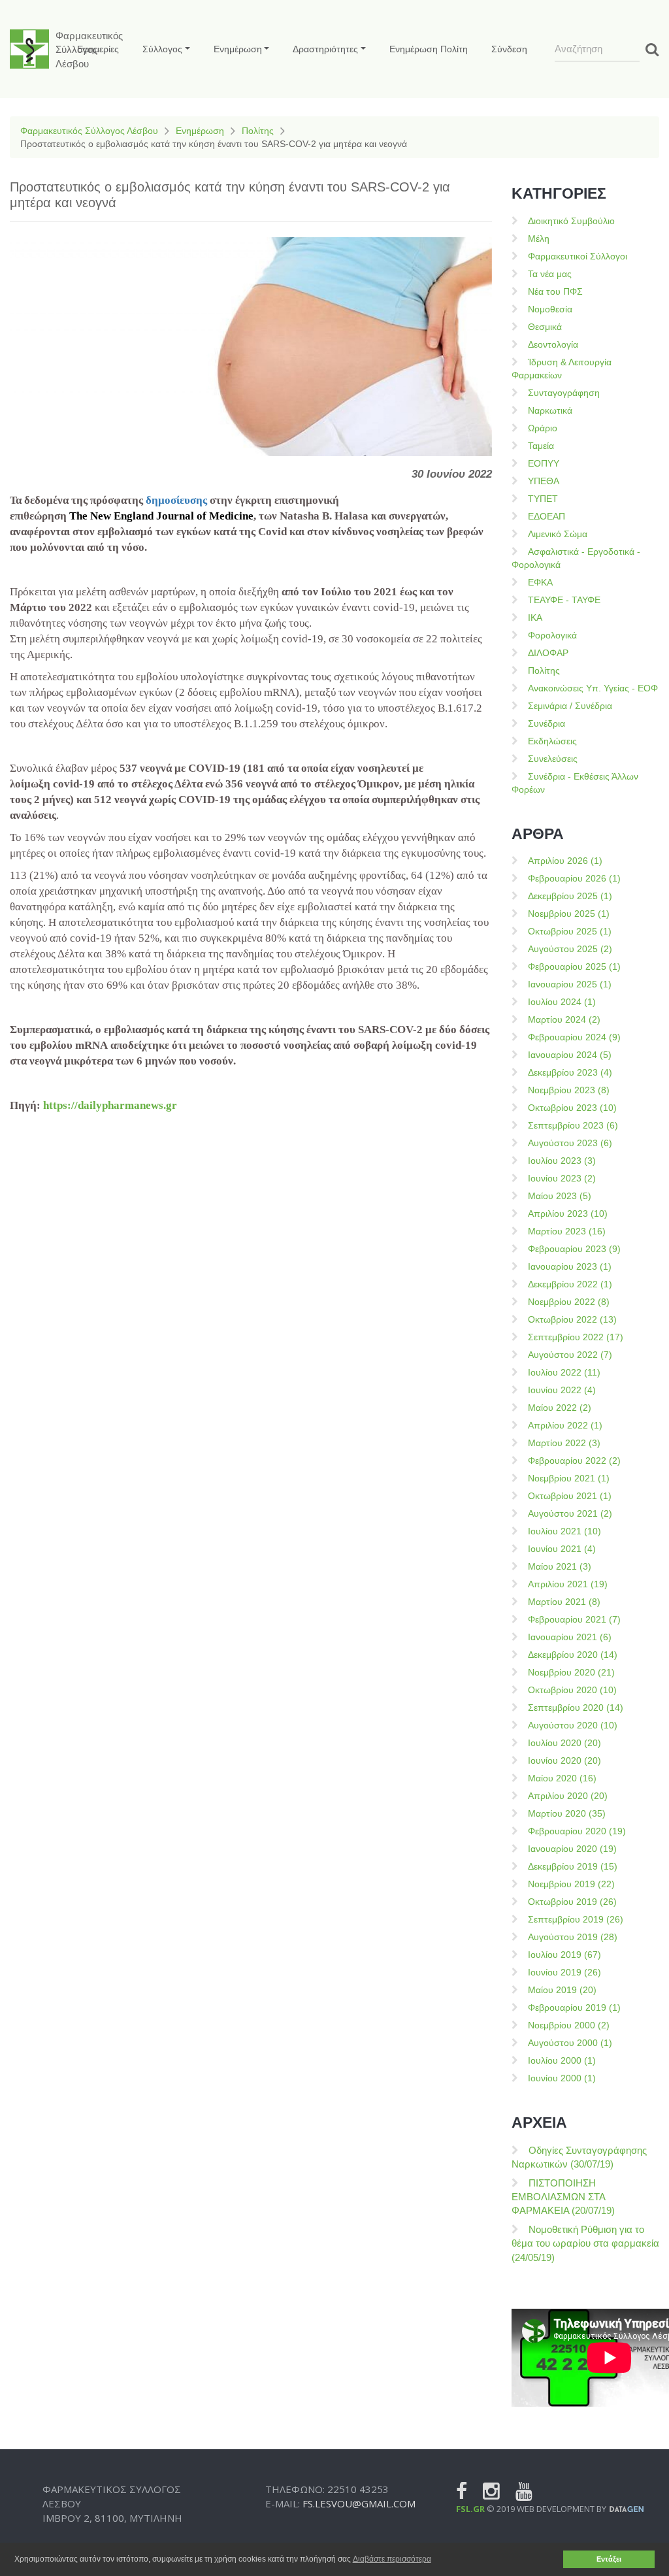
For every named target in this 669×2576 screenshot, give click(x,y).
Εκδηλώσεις (552, 741)
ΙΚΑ (535, 618)
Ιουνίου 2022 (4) (562, 1390)
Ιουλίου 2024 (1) (562, 1002)
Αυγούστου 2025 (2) (570, 949)
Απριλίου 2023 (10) (568, 1214)
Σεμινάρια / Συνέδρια (570, 706)
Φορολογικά (552, 635)
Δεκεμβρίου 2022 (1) (570, 1284)
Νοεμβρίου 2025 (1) (569, 914)
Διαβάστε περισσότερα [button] (392, 2559)
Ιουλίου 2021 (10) (564, 1531)
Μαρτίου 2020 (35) (567, 1813)
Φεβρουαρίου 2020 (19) (577, 1831)
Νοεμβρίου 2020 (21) (571, 1672)
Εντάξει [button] (609, 2559)
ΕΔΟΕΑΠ (547, 516)
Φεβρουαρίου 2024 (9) (574, 1037)
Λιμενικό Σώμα (558, 534)
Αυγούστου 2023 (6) (570, 1143)
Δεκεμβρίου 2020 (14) (573, 1655)
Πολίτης (258, 131)
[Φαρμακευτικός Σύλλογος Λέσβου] (29, 49)
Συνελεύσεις (553, 759)
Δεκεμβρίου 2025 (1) (570, 896)
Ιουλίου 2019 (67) (564, 1955)
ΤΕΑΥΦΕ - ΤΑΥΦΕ (564, 600)
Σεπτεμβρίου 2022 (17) (576, 1337)
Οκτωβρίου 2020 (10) (572, 1690)
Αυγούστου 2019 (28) (573, 1937)
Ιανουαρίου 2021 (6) (570, 1637)
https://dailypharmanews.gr (110, 1105)
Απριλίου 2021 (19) (568, 1584)
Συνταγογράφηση (564, 393)
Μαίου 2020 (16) (562, 1778)
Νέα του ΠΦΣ (555, 291)
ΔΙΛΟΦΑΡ (548, 653)
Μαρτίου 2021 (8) (564, 1602)
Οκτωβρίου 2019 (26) (572, 1902)
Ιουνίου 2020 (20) (564, 1760)
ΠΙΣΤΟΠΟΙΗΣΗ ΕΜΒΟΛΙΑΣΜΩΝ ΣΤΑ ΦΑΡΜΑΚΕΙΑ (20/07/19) (563, 2197)
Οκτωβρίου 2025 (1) (570, 931)
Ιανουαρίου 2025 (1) (570, 984)
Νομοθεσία (550, 309)
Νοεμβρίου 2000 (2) (569, 2025)
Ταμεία (541, 446)
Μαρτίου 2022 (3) (564, 1443)
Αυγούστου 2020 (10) (573, 1725)
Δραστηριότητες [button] (325, 49)
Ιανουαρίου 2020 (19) (572, 1849)
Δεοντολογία (553, 344)
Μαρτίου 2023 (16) (567, 1231)
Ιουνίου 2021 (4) (562, 1549)
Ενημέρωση (200, 131)
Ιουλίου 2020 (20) (564, 1743)
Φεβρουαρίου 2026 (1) (574, 878)
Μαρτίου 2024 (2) (564, 1019)
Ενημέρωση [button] (238, 49)
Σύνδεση (509, 49)
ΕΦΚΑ (540, 582)
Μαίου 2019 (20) (562, 1990)
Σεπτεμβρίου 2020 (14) (576, 1708)
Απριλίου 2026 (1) (565, 861)
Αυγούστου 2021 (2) (570, 1513)
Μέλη (539, 239)
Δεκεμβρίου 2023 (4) (570, 1072)
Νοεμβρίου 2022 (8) (569, 1302)
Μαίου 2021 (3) (560, 1566)
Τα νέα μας (550, 274)
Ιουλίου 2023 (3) (562, 1161)
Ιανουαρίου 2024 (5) (570, 1055)
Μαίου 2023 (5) (560, 1196)
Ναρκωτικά (550, 410)
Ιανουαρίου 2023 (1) (570, 1266)
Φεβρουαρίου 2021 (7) (574, 1619)
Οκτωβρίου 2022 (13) (572, 1319)
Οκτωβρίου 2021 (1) (570, 1496)
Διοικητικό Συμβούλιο (571, 221)
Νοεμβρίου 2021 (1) (569, 1478)
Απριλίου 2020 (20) (568, 1796)
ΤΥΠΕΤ (543, 499)
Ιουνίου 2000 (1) (562, 2078)
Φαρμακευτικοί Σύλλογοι (578, 256)
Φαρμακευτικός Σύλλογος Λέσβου (89, 131)
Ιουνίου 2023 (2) (562, 1178)
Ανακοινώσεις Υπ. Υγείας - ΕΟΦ (593, 688)
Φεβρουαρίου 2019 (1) (574, 2007)
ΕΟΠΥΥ (544, 463)
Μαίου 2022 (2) (560, 1408)
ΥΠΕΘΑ (544, 481)
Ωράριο (543, 428)
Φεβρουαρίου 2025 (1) (574, 966)
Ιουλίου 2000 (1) (562, 2060)
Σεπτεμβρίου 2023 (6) (573, 1125)
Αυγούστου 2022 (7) (570, 1355)
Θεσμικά (545, 327)
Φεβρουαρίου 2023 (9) (574, 1249)
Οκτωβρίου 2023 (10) (572, 1108)
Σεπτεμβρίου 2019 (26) (576, 1919)
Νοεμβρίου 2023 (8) (569, 1090)
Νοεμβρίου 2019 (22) (571, 1884)
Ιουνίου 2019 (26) (564, 1972)
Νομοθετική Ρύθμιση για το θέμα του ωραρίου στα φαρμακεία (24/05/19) (585, 2243)
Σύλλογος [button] (162, 49)
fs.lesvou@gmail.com (359, 2503)
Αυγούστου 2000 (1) (570, 2043)
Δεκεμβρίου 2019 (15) (573, 1866)
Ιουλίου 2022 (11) (564, 1372)
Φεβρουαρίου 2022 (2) (574, 1461)
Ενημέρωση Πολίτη (429, 49)
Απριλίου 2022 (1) (565, 1425)
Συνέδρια (547, 723)
